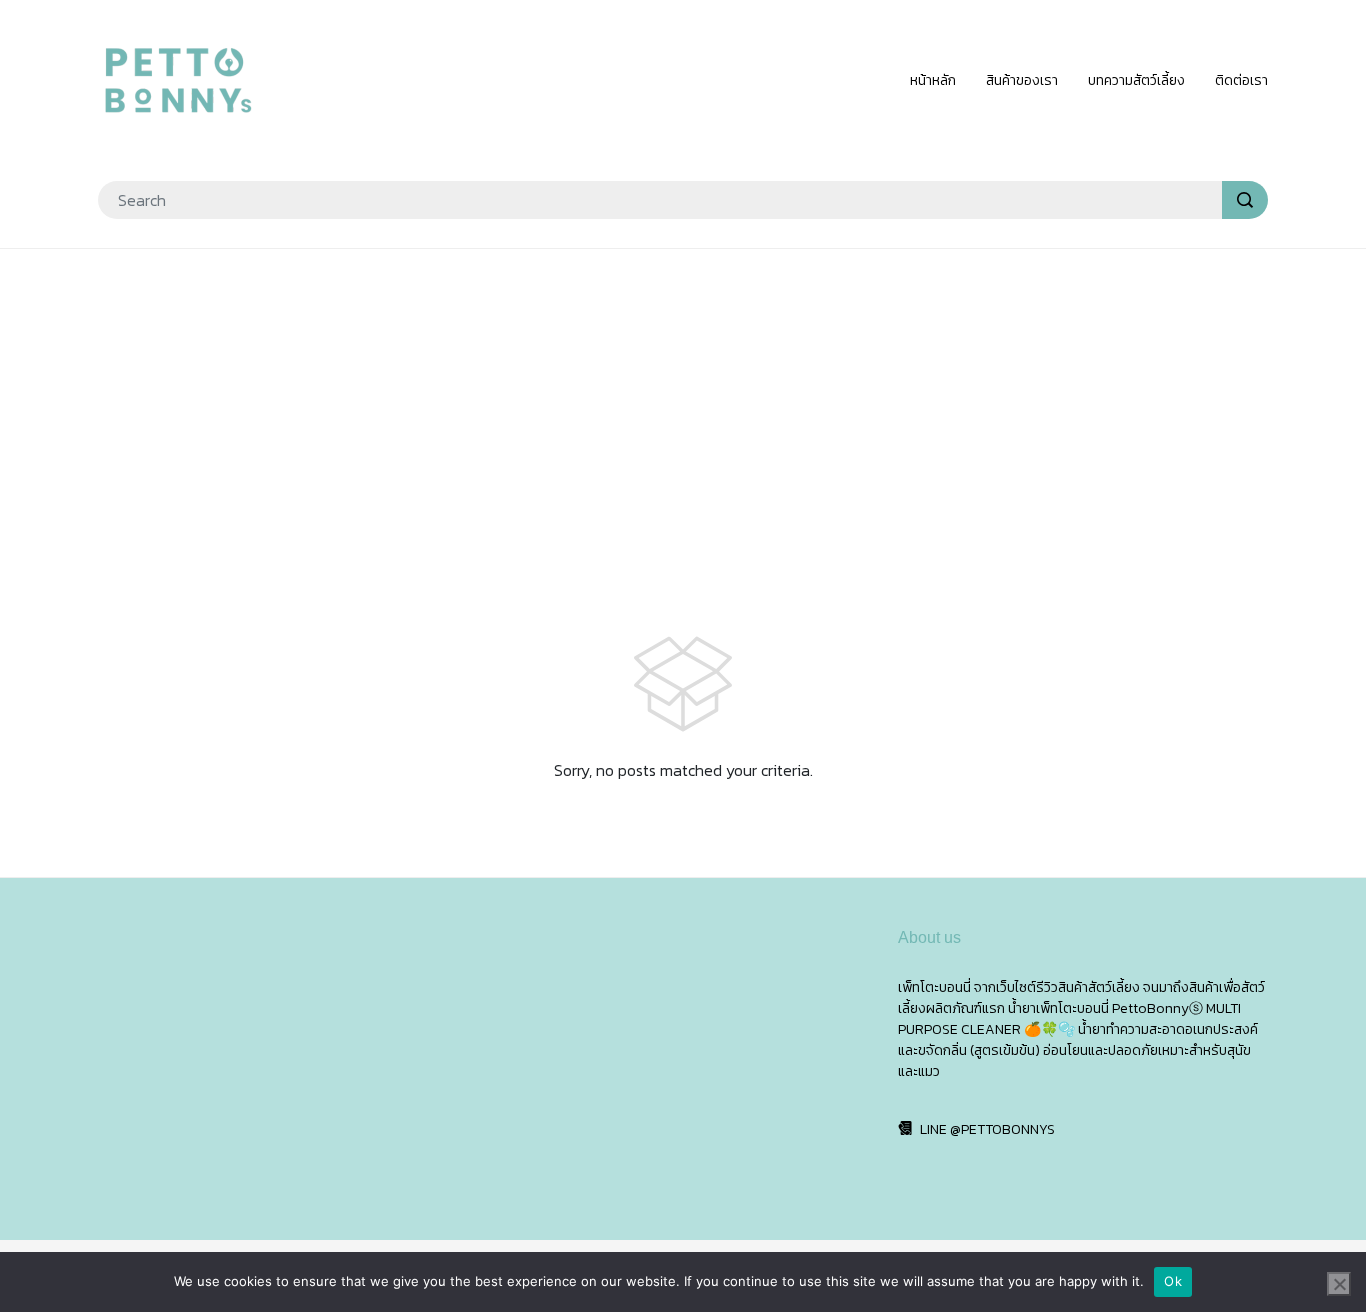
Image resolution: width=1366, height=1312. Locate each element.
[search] (1245, 200)
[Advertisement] (683, 410)
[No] (1339, 1284)
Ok (1173, 1281)
